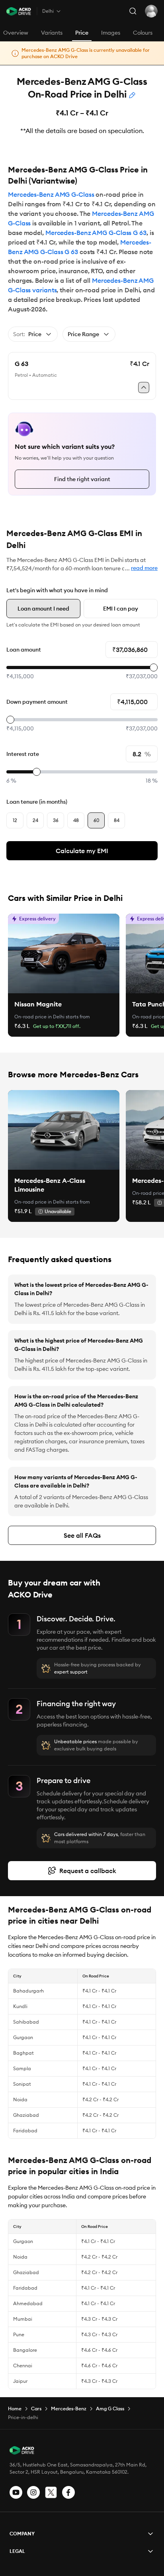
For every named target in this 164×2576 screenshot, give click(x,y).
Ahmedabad (28, 2303)
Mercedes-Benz (69, 2409)
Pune (19, 2334)
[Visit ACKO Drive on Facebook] (68, 2492)
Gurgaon (23, 2037)
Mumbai (23, 2319)
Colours (143, 33)
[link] (64, 953)
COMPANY (22, 2534)
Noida (20, 2099)
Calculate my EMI (82, 851)
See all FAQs (82, 1535)
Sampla (22, 2068)
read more (144, 568)
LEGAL (17, 2551)
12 (15, 820)
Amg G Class (110, 2409)
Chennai (23, 2366)
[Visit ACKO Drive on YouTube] (16, 2492)
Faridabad (25, 2131)
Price (82, 33)
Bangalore (25, 2350)
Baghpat (23, 2053)
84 (117, 820)
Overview (16, 33)
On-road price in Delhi (39, 1017)
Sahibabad (26, 2022)
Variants (52, 33)
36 (56, 820)
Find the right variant (82, 479)
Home (15, 2409)
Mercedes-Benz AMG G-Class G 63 (96, 233)
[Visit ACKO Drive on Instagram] (33, 2492)
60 (96, 820)
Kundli (20, 2006)
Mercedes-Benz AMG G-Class (51, 194)
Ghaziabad (26, 2115)
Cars (36, 2409)
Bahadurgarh (28, 1991)
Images (111, 33)
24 (35, 820)
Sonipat (22, 2084)
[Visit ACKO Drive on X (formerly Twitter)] (51, 2492)
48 (76, 820)
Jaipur (20, 2381)
